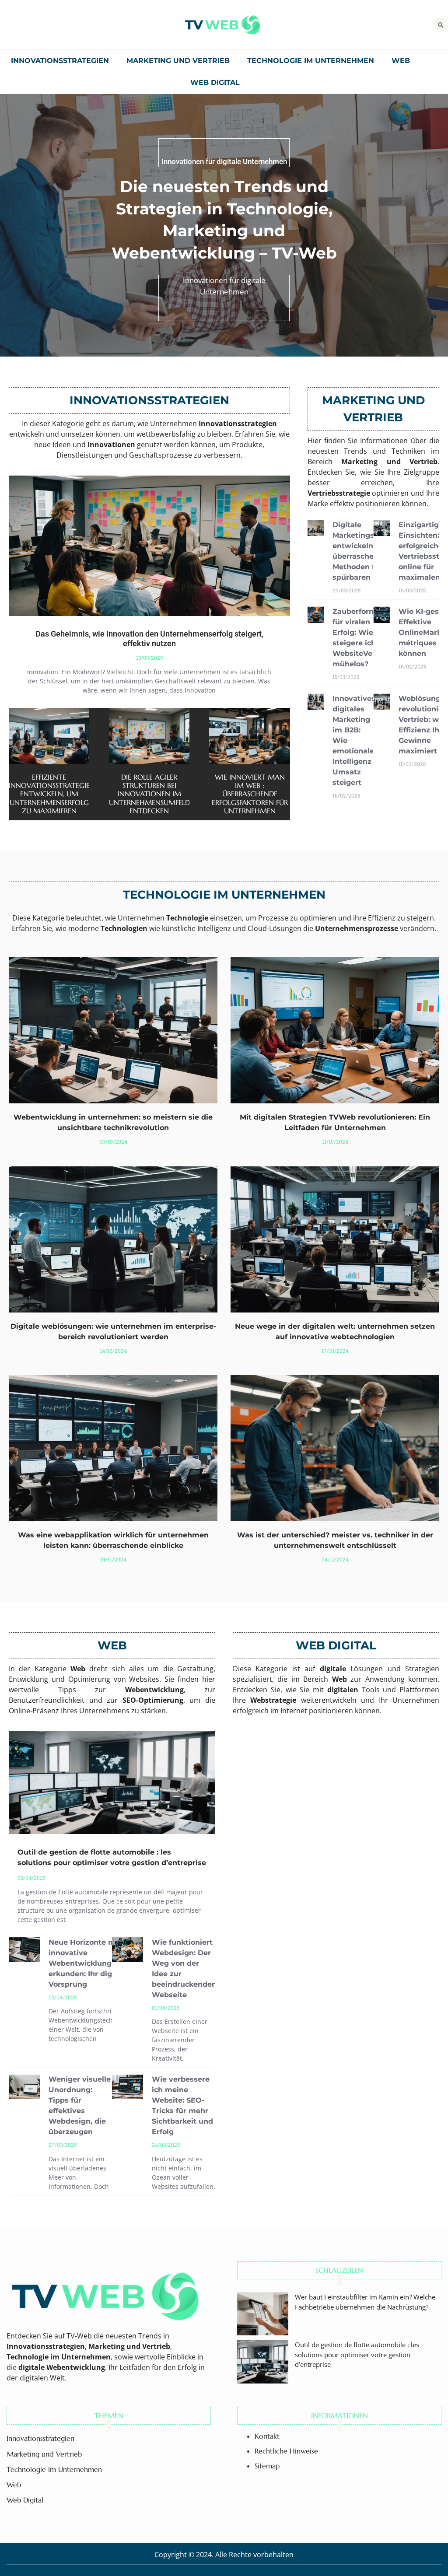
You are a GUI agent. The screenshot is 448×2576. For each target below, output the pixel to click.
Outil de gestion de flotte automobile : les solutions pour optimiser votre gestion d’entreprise (357, 2354)
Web (401, 61)
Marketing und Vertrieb (178, 61)
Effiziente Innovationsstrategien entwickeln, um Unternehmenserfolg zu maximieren (52, 794)
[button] (441, 25)
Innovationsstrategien (60, 61)
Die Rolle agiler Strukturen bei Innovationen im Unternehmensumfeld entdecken (149, 794)
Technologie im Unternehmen (311, 61)
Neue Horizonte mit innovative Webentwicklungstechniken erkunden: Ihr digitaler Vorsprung (100, 1963)
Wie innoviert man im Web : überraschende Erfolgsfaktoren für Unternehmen (250, 794)
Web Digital (215, 82)
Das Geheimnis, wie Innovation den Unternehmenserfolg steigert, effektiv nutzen (149, 639)
